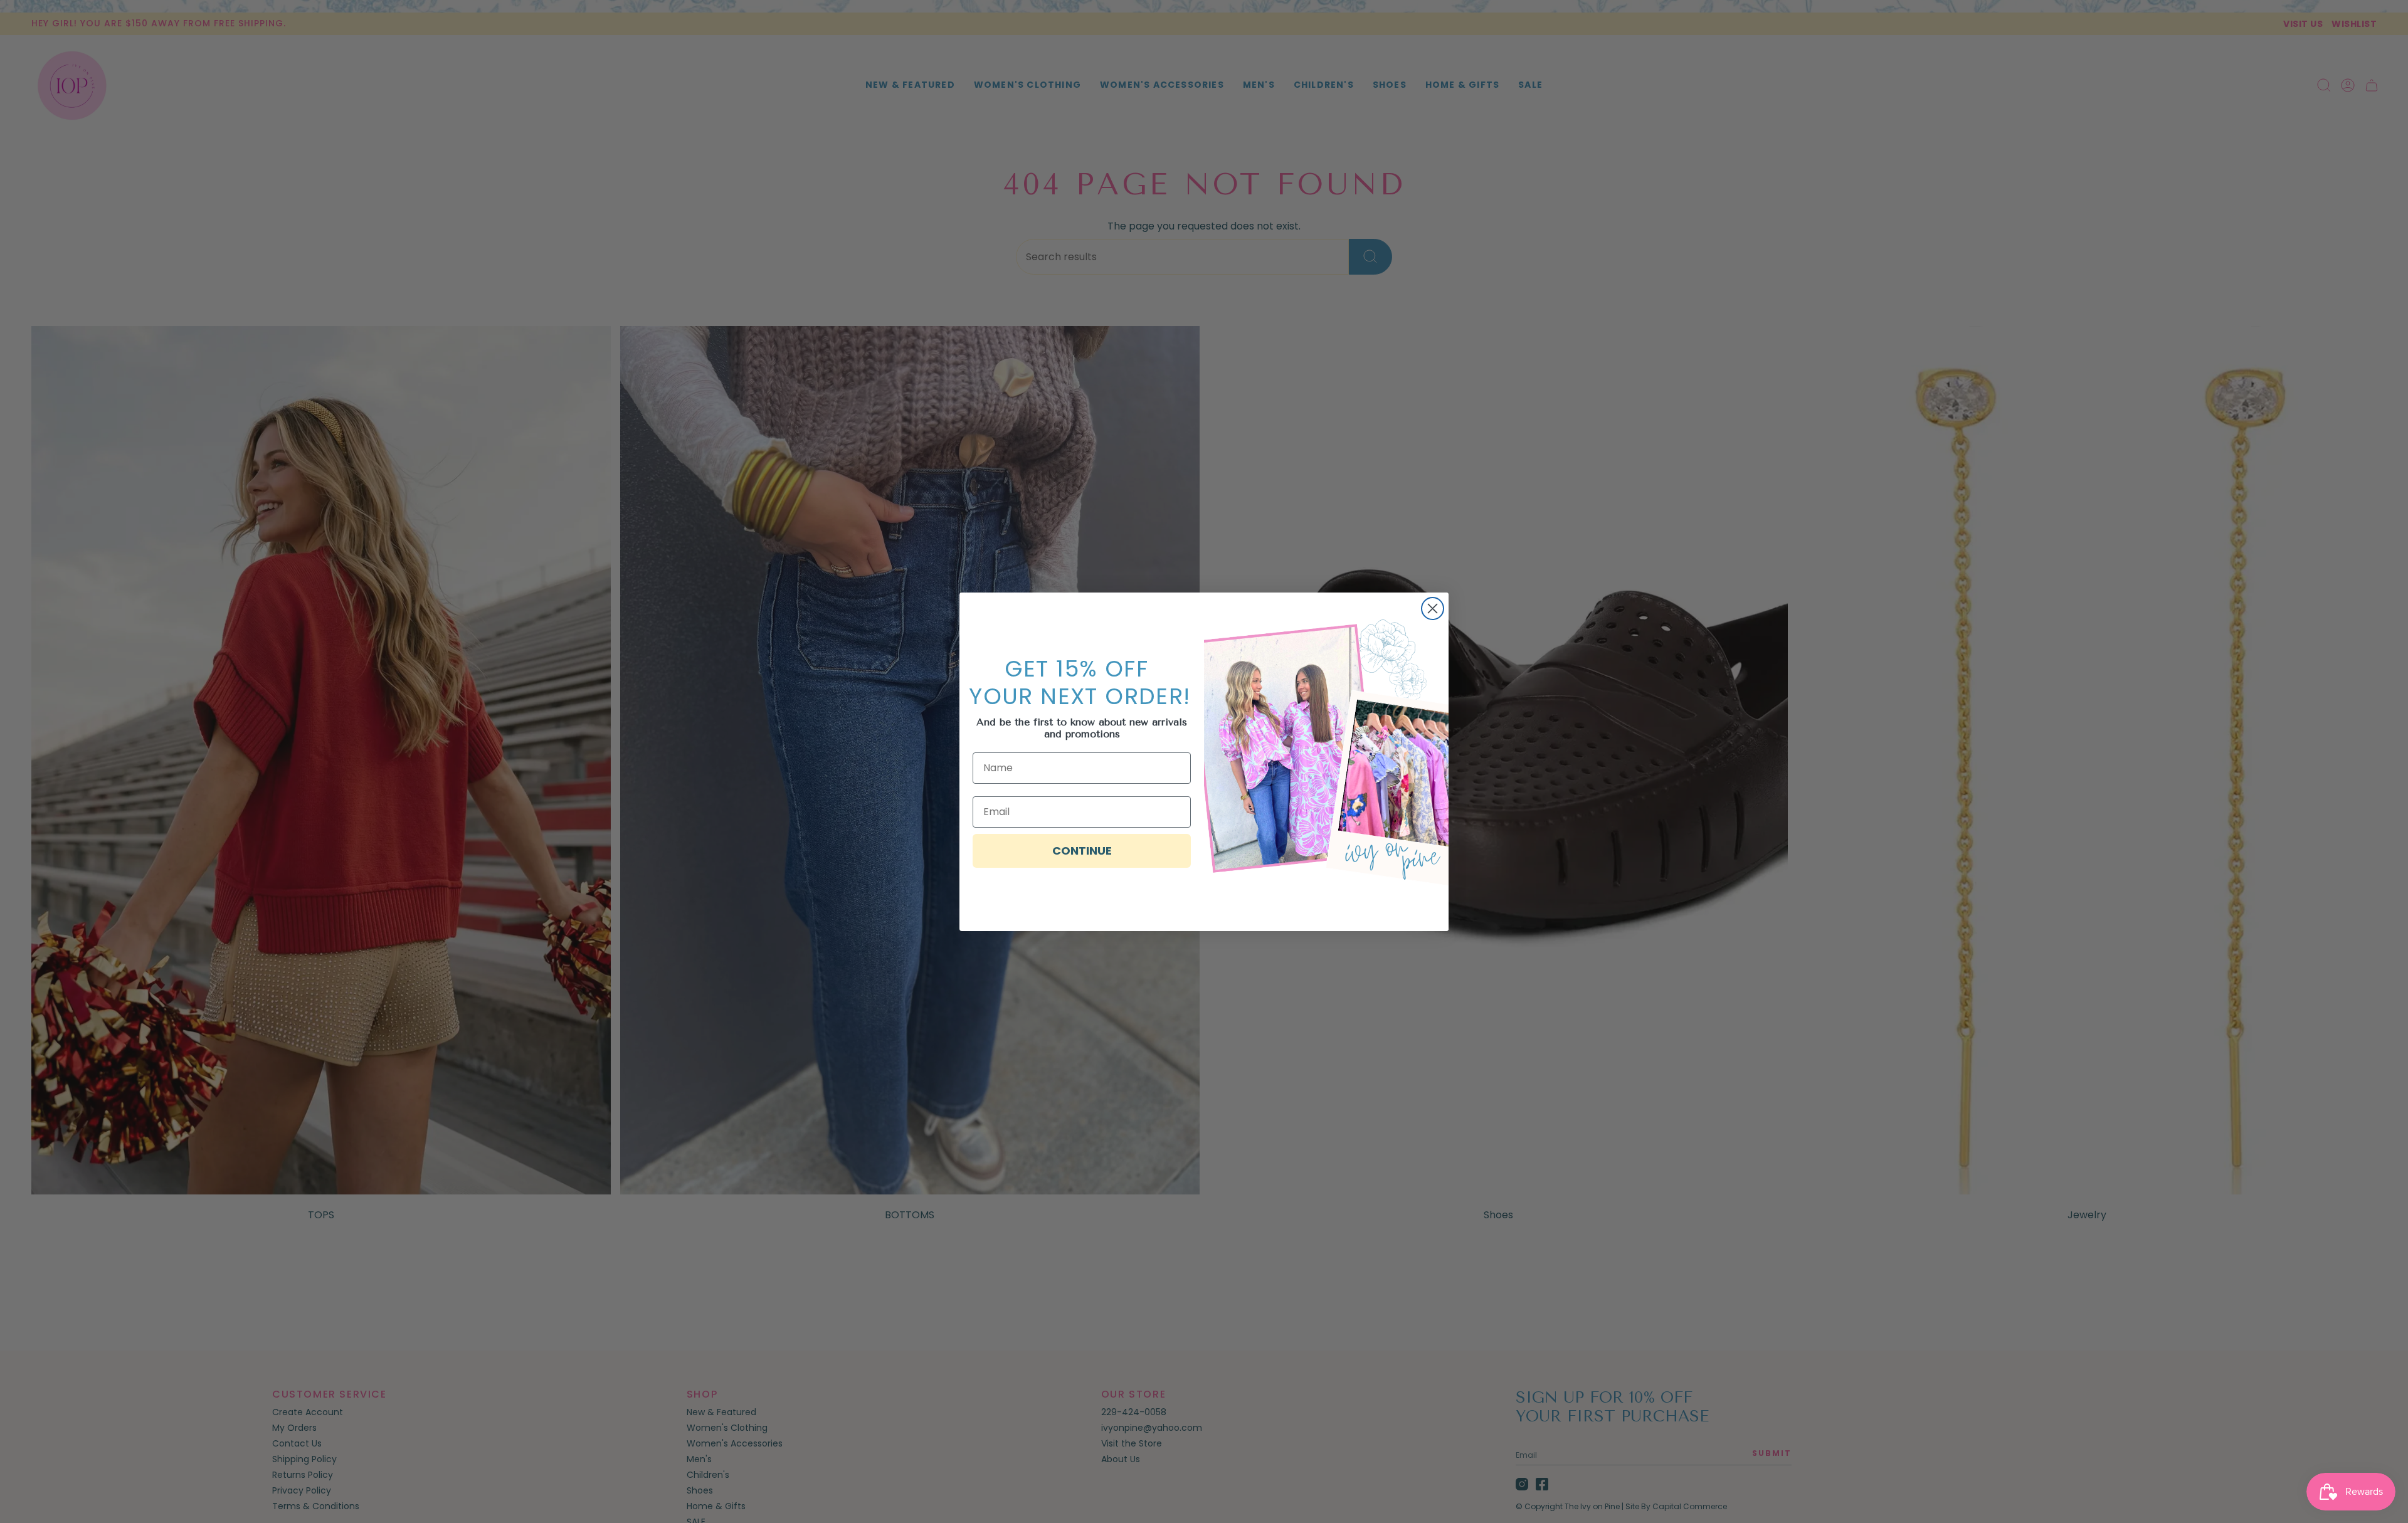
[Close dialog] (1433, 609)
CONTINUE (1082, 851)
